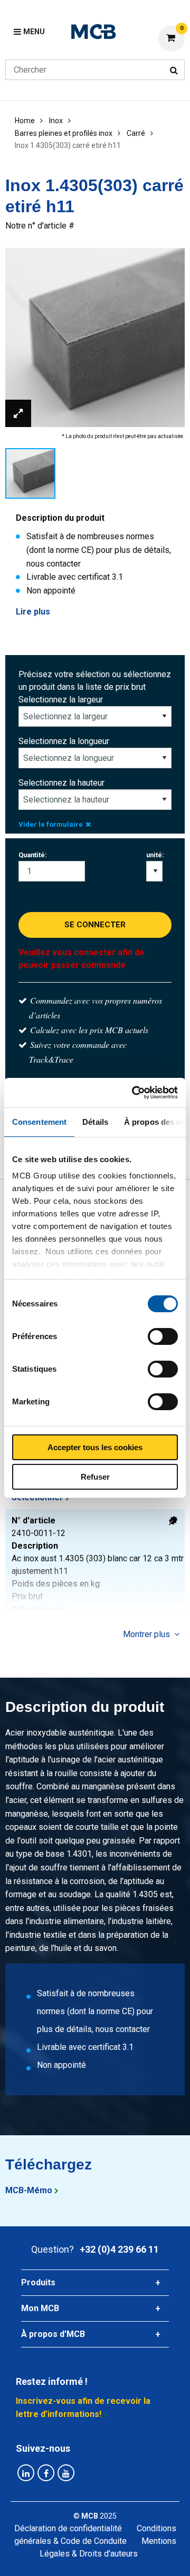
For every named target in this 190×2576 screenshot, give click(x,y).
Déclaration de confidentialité (68, 2528)
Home (25, 121)
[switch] (163, 1336)
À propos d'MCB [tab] (53, 2334)
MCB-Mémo (29, 2190)
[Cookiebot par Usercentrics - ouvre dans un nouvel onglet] (134, 1093)
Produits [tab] (38, 2282)
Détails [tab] (95, 1122)
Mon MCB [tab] (40, 2308)
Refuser (95, 1477)
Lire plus (33, 612)
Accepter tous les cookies (95, 1447)
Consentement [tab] (39, 1122)
